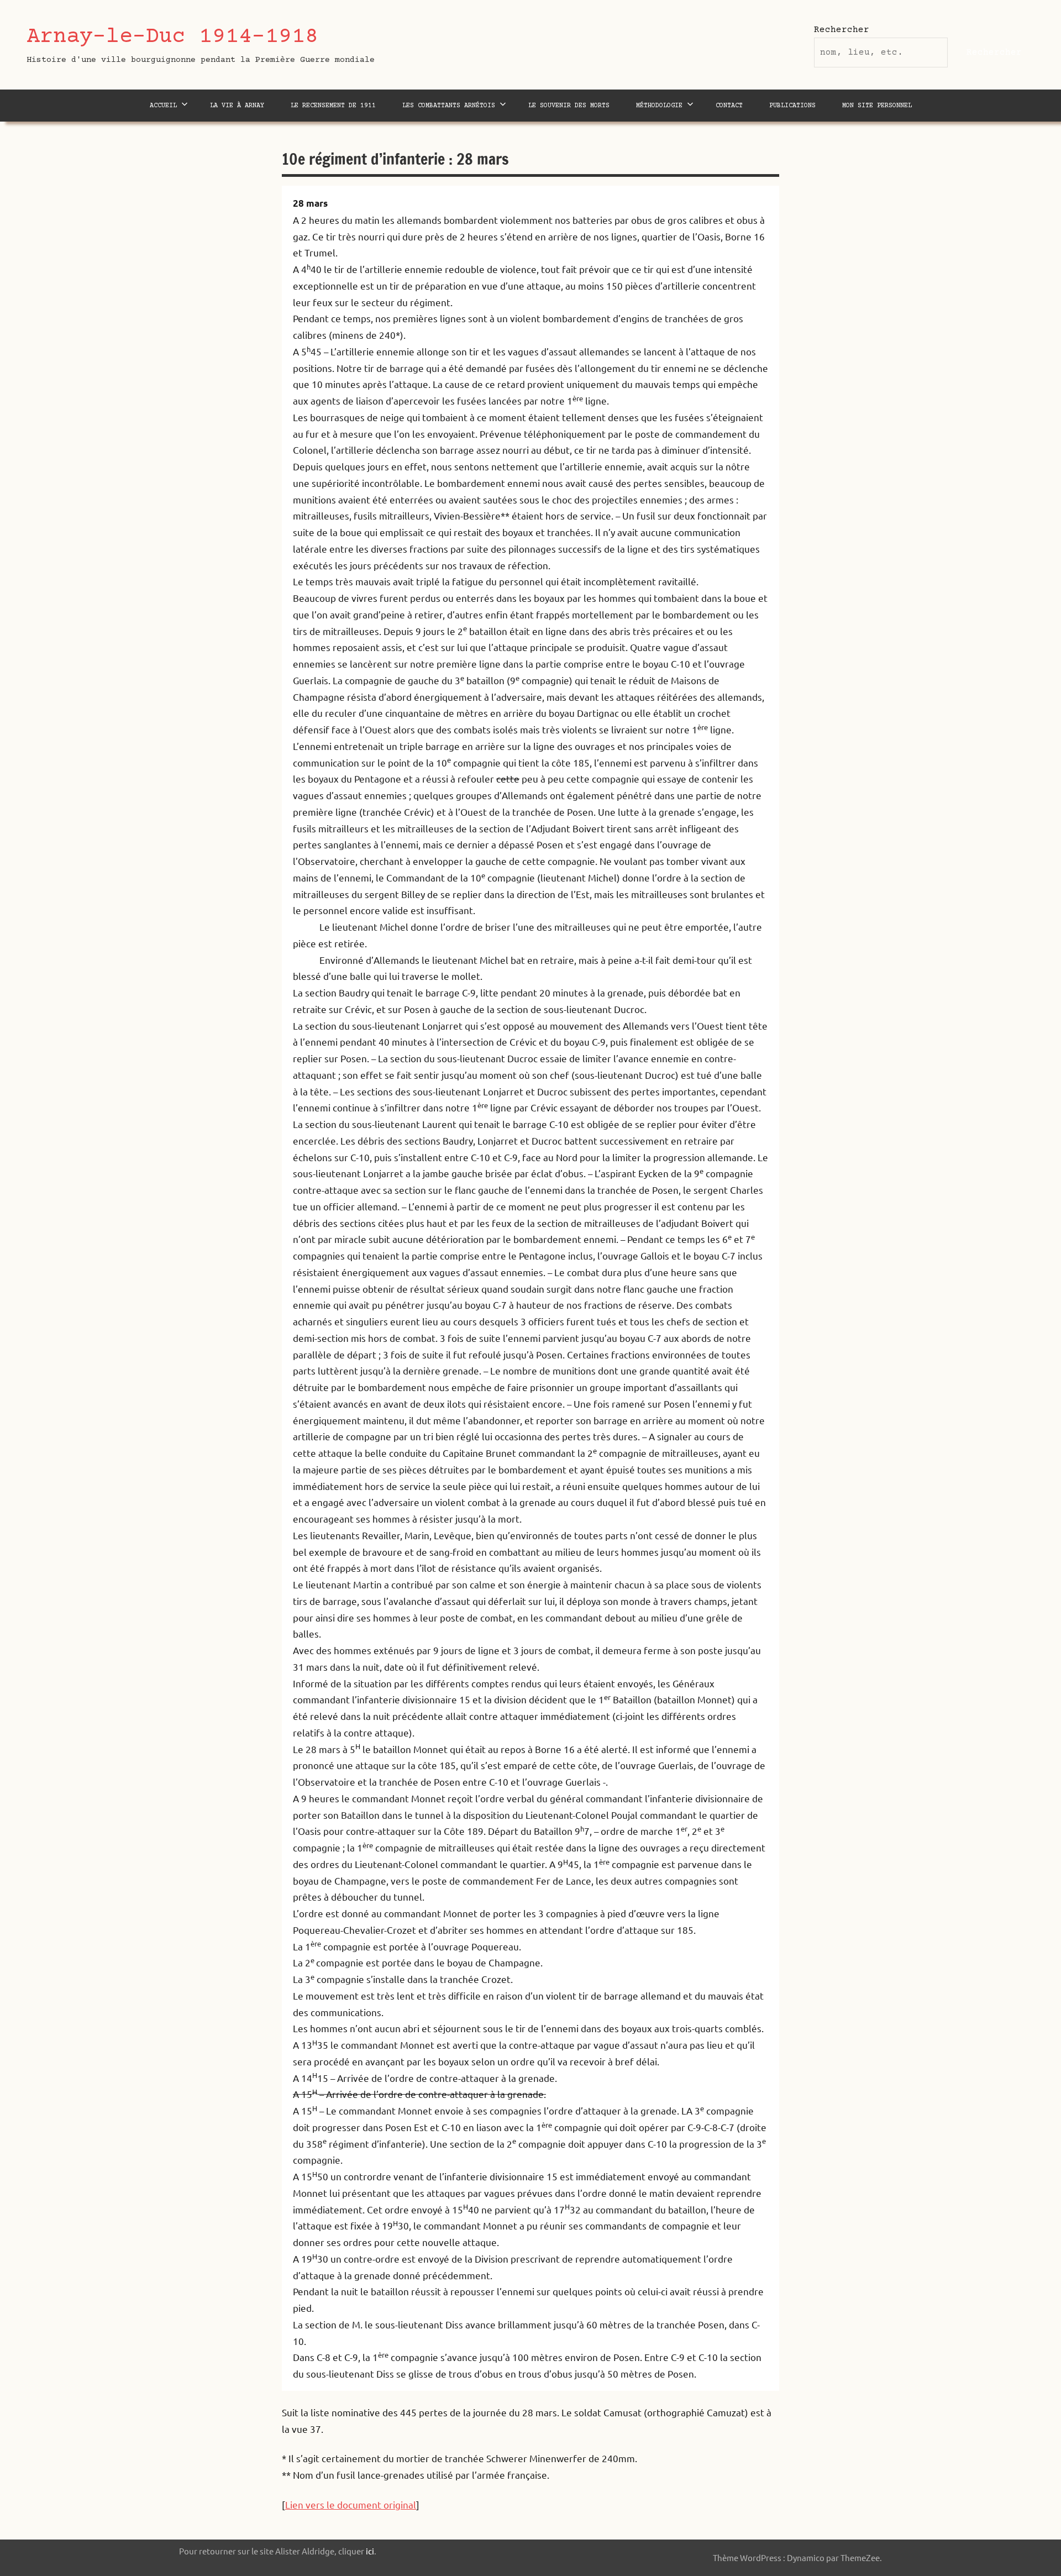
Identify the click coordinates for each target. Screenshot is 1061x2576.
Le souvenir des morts (569, 106)
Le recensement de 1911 (333, 106)
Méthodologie (659, 106)
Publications (792, 106)
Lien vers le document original (351, 2504)
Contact (729, 106)
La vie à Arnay (237, 106)
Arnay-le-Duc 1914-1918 (172, 37)
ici (370, 2551)
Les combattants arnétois (449, 106)
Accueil (163, 106)
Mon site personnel (877, 106)
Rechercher (842, 30)
